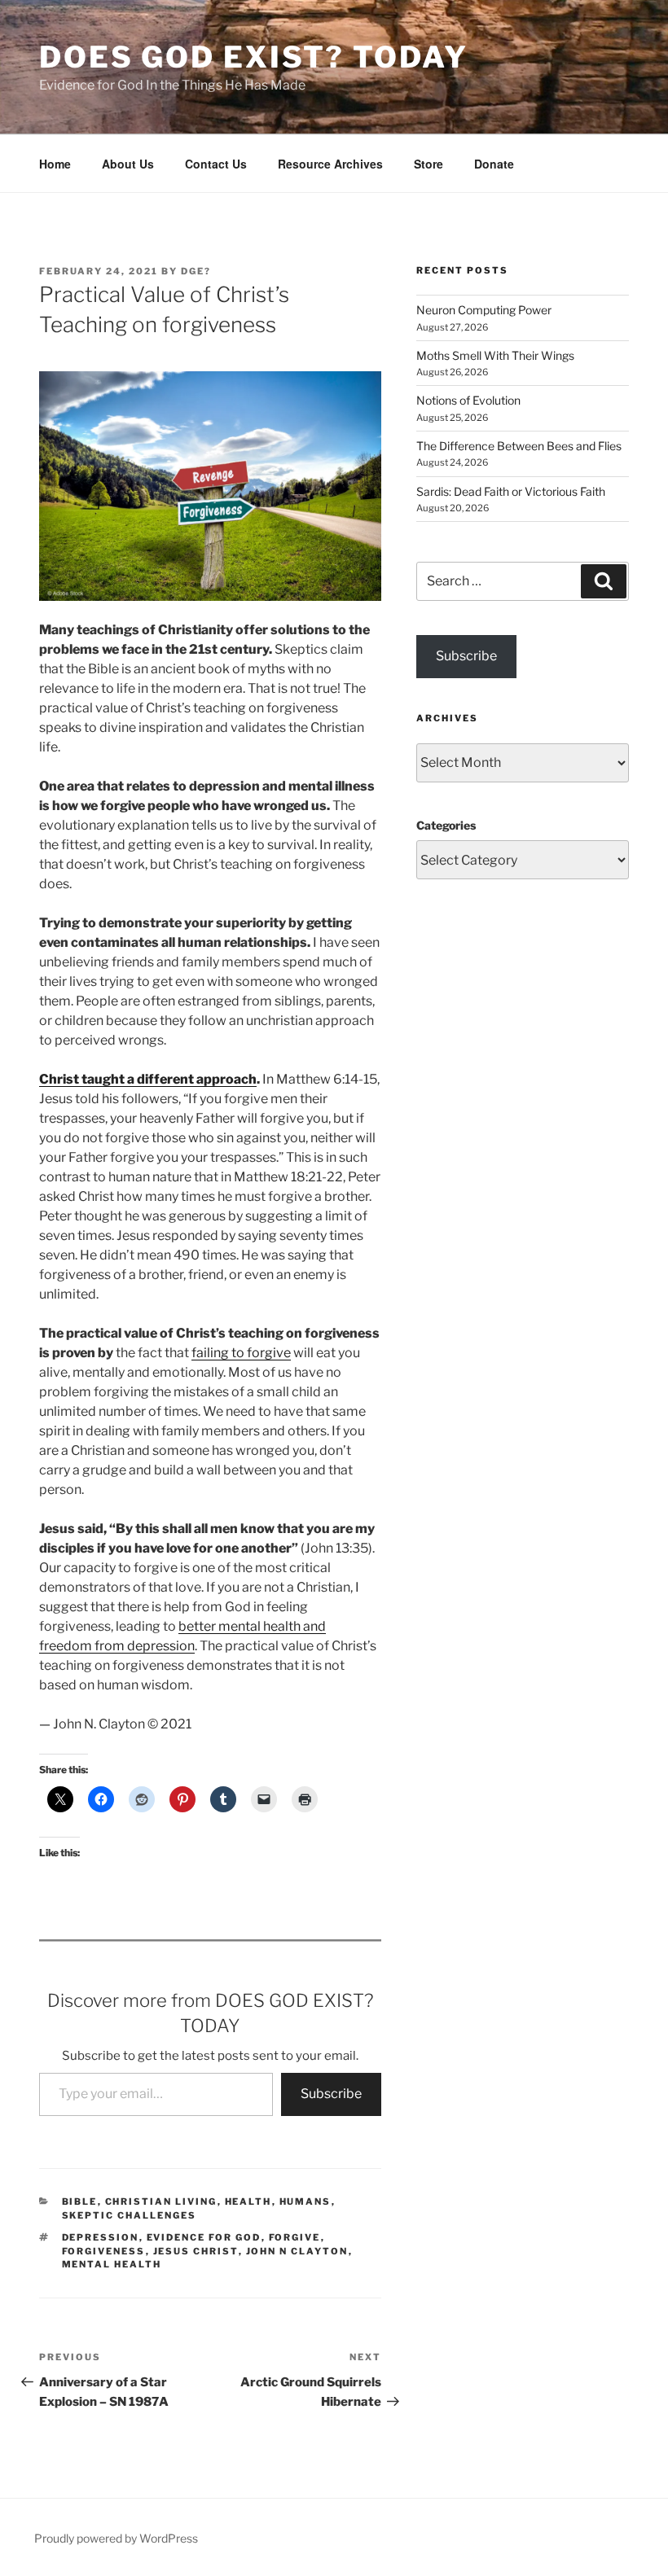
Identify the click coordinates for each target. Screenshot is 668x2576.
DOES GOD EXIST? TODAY (253, 57)
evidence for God (204, 2237)
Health (248, 2201)
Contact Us (216, 164)
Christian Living (161, 2201)
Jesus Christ (196, 2251)
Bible (80, 2201)
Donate (494, 164)
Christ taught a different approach (148, 1079)
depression (101, 2237)
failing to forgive (241, 1353)
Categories (446, 825)
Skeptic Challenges (130, 2215)
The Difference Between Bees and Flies (519, 446)
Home (55, 164)
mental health (112, 2264)
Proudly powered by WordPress (116, 2538)
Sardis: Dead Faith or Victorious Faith (511, 491)
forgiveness (104, 2251)
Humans (305, 2201)
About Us (128, 164)
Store (428, 164)
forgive (295, 2237)
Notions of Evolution (468, 400)
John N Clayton (297, 2251)
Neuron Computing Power (484, 310)
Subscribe (331, 2094)
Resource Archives (330, 164)
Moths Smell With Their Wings (495, 355)
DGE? (196, 271)
